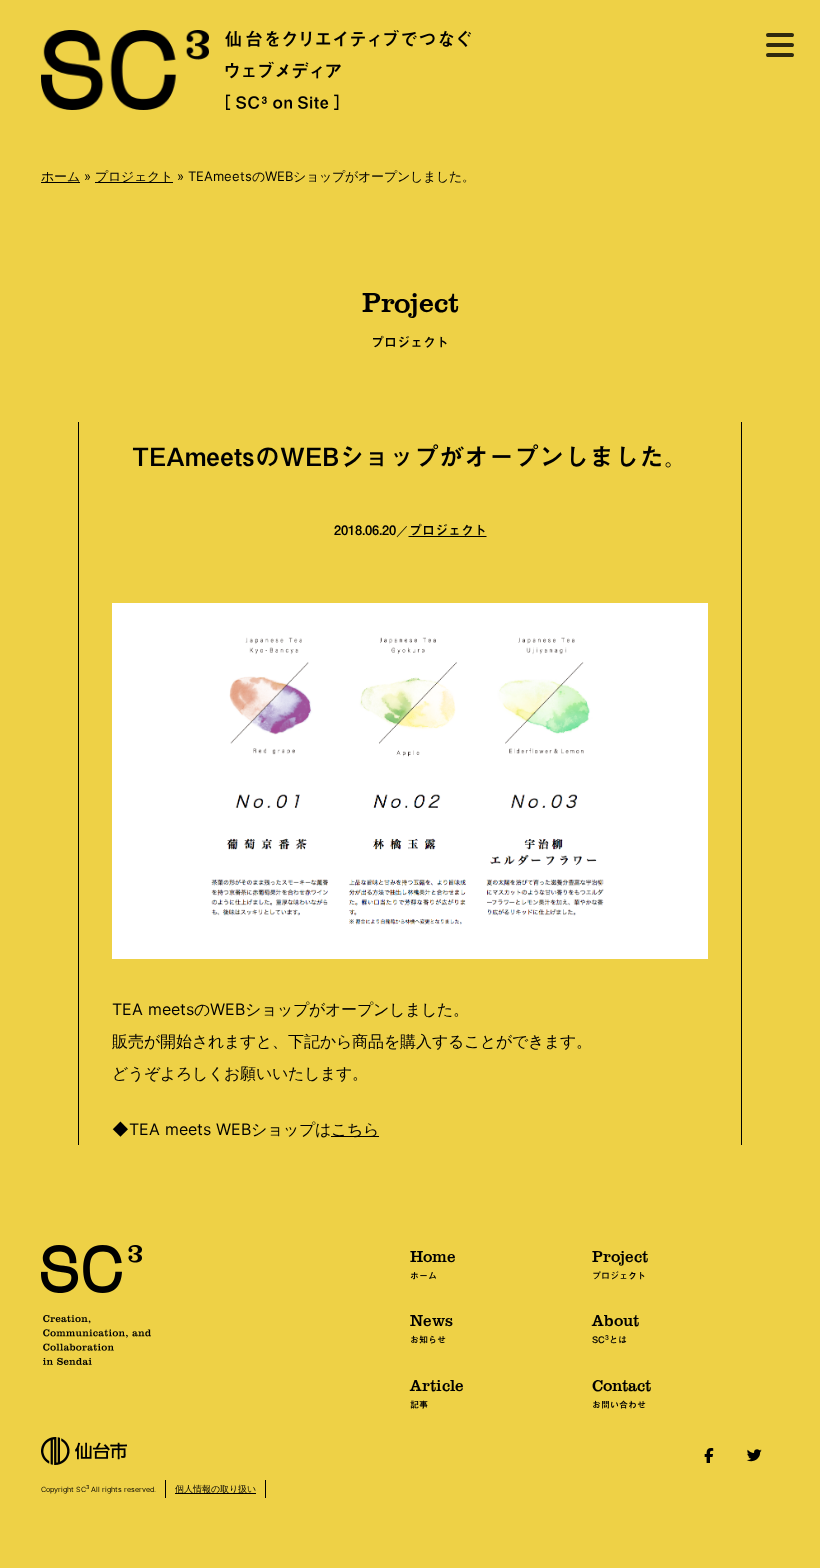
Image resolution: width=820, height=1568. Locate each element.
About (615, 1327)
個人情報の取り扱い (215, 1488)
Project (620, 1263)
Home (433, 1263)
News (431, 1327)
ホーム (60, 176)
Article (437, 1392)
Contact (621, 1392)
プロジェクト (134, 176)
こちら (355, 1129)
